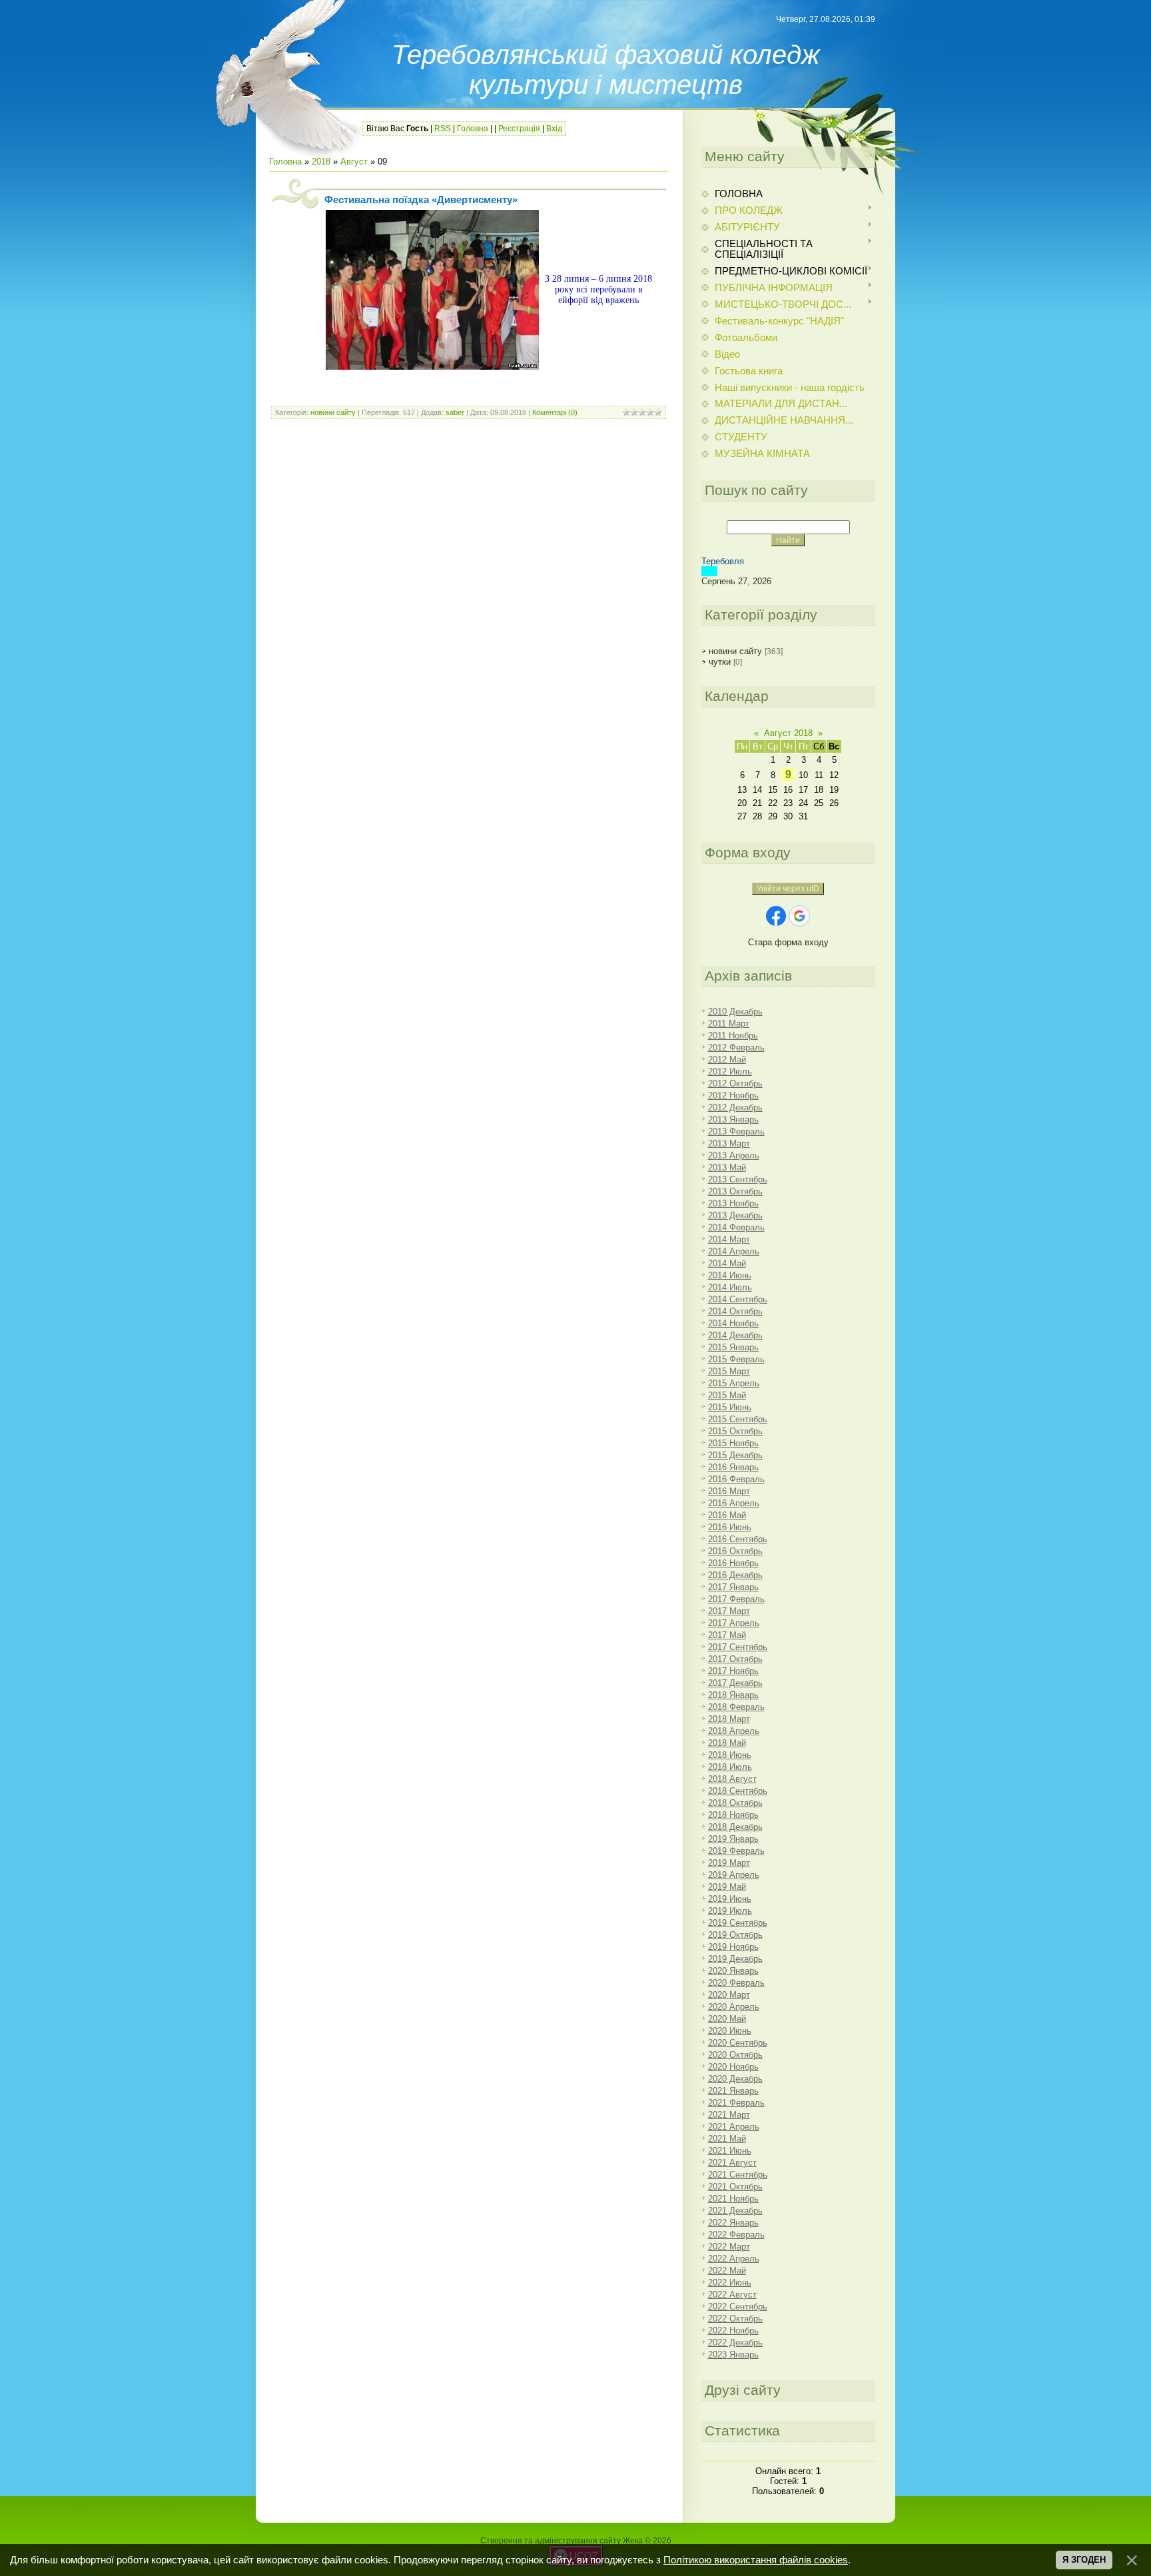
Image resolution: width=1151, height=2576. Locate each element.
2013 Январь (733, 1119)
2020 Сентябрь (738, 2043)
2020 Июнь (730, 2031)
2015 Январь (733, 1347)
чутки (720, 662)
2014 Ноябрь (733, 1323)
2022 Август (732, 2295)
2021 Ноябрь (733, 2199)
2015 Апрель (734, 1383)
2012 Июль (730, 1072)
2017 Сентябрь (738, 1647)
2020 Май (727, 2019)
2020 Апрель (734, 2007)
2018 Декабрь (735, 1827)
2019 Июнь (730, 1899)
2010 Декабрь (735, 1012)
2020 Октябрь (735, 2055)
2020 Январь (733, 1971)
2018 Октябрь (735, 1803)
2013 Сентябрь (738, 1179)
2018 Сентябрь (738, 1791)
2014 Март (729, 1239)
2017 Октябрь (735, 1659)
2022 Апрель (734, 2259)
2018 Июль (730, 1767)
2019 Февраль (736, 1851)
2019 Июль (730, 1911)
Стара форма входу (788, 942)
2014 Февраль (736, 1227)
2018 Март (729, 1719)
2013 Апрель (734, 1155)
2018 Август (732, 1779)
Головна (473, 129)
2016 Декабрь (735, 1575)
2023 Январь (733, 2355)
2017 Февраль (736, 1599)
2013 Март (729, 1143)
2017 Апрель (734, 1623)
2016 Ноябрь (733, 1563)
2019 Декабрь (735, 1959)
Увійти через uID (788, 889)
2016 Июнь (730, 1527)
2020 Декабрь (735, 2079)
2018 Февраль (736, 1707)
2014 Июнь (730, 1275)
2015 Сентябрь (738, 1419)
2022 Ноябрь (733, 2331)
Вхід (554, 129)
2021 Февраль (736, 2103)
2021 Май (727, 2139)
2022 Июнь (730, 2283)
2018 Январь (733, 1695)
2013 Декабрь (735, 1215)
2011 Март (729, 1024)
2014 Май (727, 1263)
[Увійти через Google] (799, 916)
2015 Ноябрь (733, 1443)
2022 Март (729, 2247)
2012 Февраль (736, 1048)
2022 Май (727, 2271)
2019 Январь (733, 1839)
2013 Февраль (736, 1131)
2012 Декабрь (735, 1107)
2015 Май (727, 1395)
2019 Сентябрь (738, 1923)
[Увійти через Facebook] (776, 916)
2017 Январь (733, 1587)
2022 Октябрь (735, 2319)
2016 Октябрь (735, 1551)
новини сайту (333, 412)
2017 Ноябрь (733, 1671)
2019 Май (727, 1887)
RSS (443, 129)
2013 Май (727, 1167)
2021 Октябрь (735, 2187)
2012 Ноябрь (733, 1095)
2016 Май (727, 1515)
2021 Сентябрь (738, 2175)
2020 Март (729, 1995)
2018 (321, 162)
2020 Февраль (736, 1983)
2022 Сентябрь (738, 2307)
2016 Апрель (734, 1503)
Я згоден (1084, 2560)
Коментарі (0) (555, 412)
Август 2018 (788, 733)
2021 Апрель (734, 2127)
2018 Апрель (734, 1731)
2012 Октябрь (735, 1083)
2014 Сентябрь (738, 1299)
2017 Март (729, 1611)
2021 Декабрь (735, 2211)
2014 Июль (730, 1287)
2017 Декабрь (735, 1683)
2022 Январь (733, 2223)
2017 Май (727, 1635)
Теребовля (723, 561)
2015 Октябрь (735, 1431)
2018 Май (727, 1743)
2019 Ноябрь (733, 1947)
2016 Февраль (736, 1479)
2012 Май (727, 1060)
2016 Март (729, 1491)
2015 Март (729, 1371)
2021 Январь (733, 2091)
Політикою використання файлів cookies (756, 2560)
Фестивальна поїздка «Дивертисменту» (421, 200)
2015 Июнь (730, 1407)
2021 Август (732, 2163)
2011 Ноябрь (733, 1036)
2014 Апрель (734, 1251)
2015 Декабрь (735, 1455)
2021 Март (729, 2115)
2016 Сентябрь (738, 1539)
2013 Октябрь (735, 1191)
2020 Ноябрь (733, 2067)
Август (354, 162)
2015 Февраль (736, 1359)
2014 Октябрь (735, 1311)
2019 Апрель (734, 1875)
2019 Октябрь (735, 1935)
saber (455, 412)
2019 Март (729, 1863)
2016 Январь (733, 1467)
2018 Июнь (730, 1755)
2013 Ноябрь (733, 1203)
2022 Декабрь (735, 2343)
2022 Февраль (736, 2235)
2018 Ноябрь (733, 1815)
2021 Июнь (730, 2151)
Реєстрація (519, 129)
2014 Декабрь (735, 1335)
